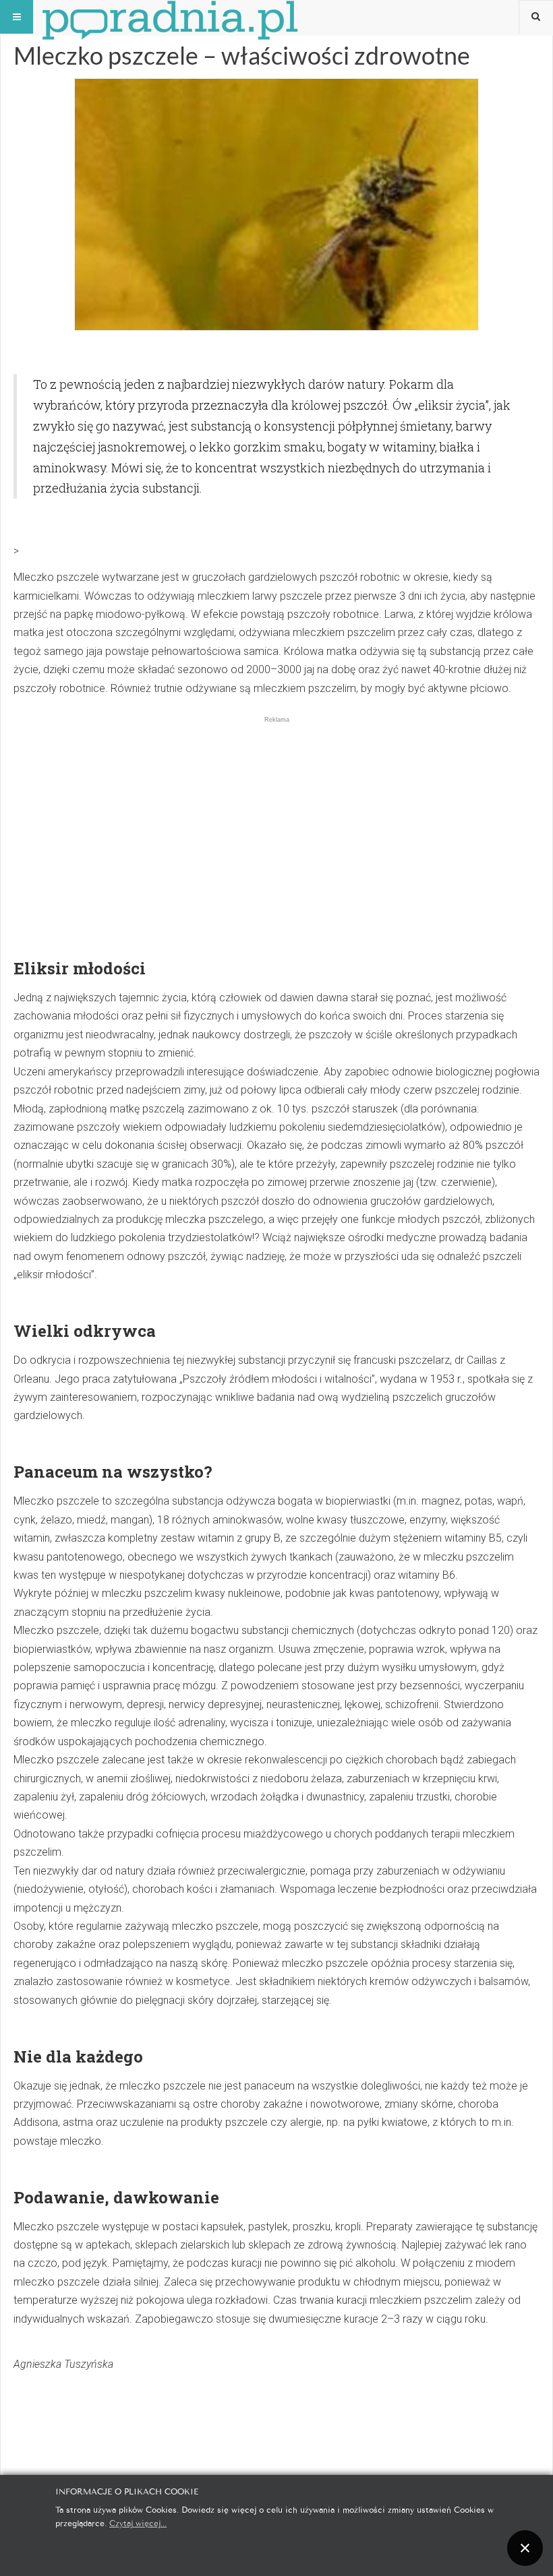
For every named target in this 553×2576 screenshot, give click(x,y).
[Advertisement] (276, 819)
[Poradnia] (170, 17)
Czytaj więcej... (138, 2522)
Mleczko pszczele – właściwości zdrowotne (242, 55)
